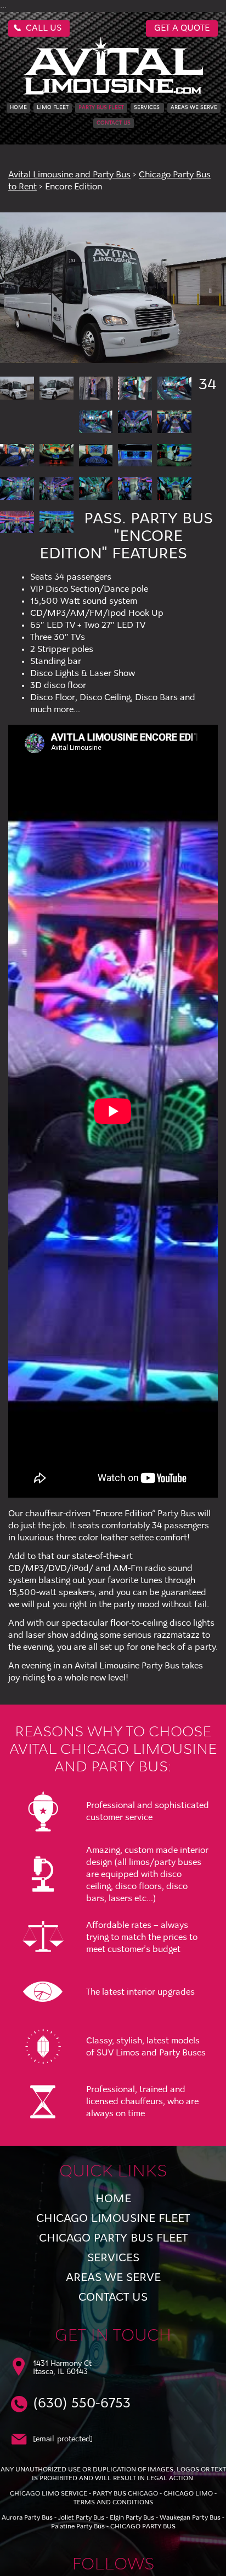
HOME (18, 108)
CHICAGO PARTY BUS (143, 2527)
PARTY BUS (101, 108)
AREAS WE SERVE (113, 2278)
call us (44, 28)
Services (147, 108)
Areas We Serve (194, 108)
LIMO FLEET (53, 108)
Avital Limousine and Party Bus (69, 175)
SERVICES (113, 2258)
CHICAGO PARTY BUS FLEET (113, 2239)
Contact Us (114, 123)
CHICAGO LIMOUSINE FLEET (113, 2219)
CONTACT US (113, 2298)
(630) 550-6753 (82, 2404)
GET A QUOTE (182, 28)
